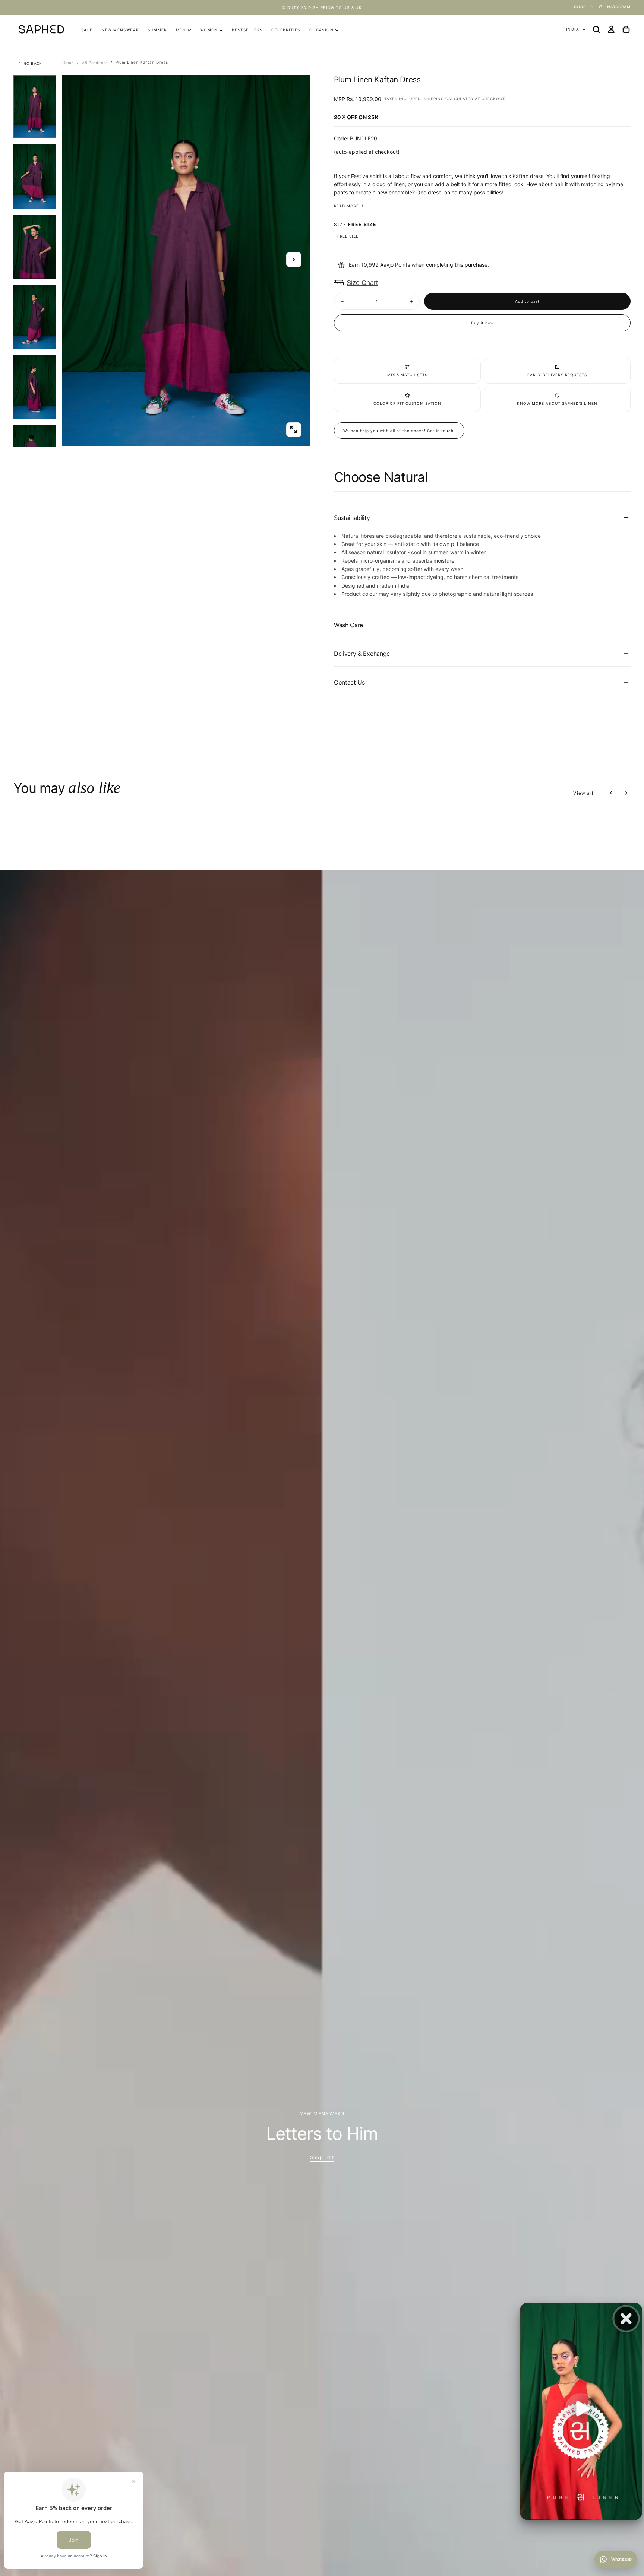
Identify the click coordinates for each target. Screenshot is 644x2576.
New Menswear (120, 30)
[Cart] (626, 29)
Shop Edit (322, 2157)
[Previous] (611, 793)
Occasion (321, 30)
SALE (87, 30)
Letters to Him (322, 2133)
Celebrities (286, 30)
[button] (596, 29)
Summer (157, 30)
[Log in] (611, 29)
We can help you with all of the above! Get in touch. (399, 431)
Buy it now (482, 323)
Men (181, 30)
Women (209, 30)
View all (583, 793)
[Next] (626, 793)
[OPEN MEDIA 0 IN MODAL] (294, 430)
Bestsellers (247, 30)
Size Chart (362, 283)
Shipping (434, 99)
